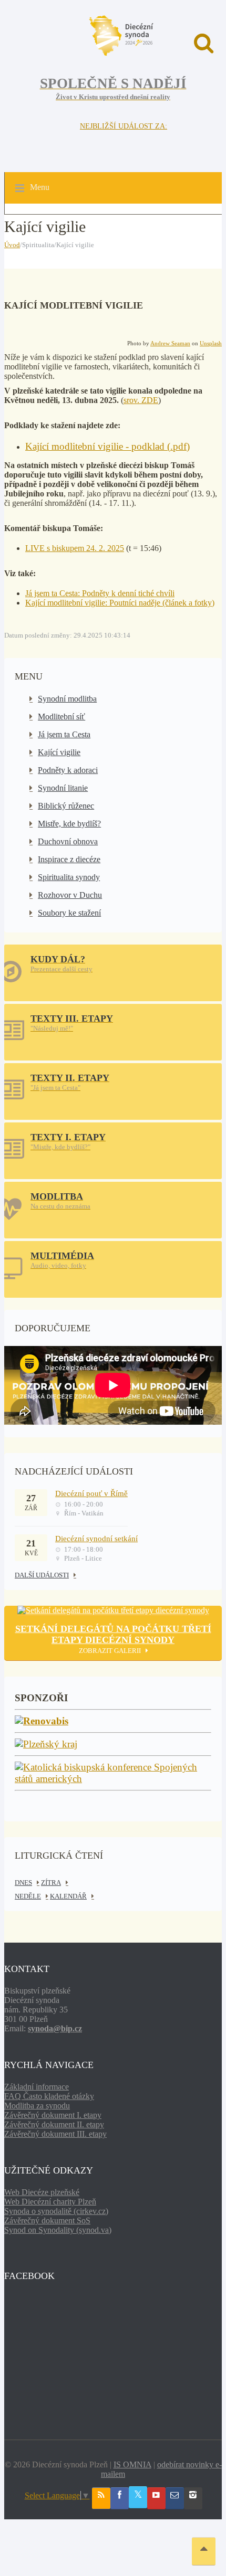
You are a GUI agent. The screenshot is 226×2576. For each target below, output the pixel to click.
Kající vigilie (59, 752)
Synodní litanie (63, 788)
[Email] (175, 2498)
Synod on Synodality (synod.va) (58, 2230)
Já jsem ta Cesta (64, 734)
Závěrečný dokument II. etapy (54, 2124)
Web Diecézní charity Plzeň (50, 2202)
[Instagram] (193, 2498)
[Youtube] (156, 2498)
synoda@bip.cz (55, 2028)
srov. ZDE (141, 400)
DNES (23, 1883)
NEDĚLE (28, 1896)
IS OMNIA (132, 2464)
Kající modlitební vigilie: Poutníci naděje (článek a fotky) (120, 603)
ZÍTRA (51, 1883)
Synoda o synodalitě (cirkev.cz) (56, 2211)
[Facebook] (120, 2498)
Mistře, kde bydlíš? (69, 824)
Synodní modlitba (67, 699)
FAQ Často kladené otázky (49, 2096)
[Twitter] (138, 2497)
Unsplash (211, 343)
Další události (42, 1575)
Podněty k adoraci (68, 770)
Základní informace (37, 2087)
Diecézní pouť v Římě (91, 1493)
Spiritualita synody (69, 877)
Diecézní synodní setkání (96, 1539)
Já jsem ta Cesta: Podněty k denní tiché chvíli (100, 593)
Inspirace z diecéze (69, 859)
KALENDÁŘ (68, 1896)
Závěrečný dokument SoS (47, 2220)
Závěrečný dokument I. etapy (53, 2115)
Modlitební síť (61, 717)
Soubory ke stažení (69, 913)
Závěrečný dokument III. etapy (55, 2134)
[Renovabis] (42, 1721)
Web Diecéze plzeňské (42, 2192)
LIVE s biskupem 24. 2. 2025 (75, 548)
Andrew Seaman (170, 343)
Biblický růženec (66, 806)
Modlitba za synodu (37, 2106)
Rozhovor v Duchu (70, 895)
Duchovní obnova (68, 841)
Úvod (12, 245)
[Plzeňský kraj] (46, 1745)
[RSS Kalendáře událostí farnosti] (101, 2498)
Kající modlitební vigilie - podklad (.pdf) (107, 446)
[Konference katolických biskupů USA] (113, 1779)
